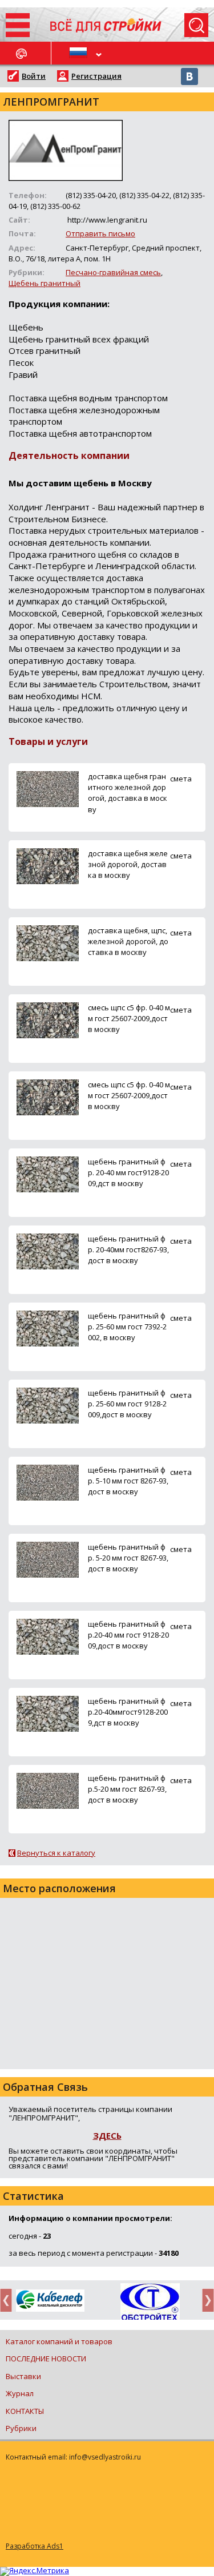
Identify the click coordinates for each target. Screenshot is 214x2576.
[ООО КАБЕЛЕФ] (50, 2301)
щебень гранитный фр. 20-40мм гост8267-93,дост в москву (128, 1249)
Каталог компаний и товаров (59, 2341)
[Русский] (79, 53)
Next (205, 2300)
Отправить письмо (100, 233)
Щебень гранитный (45, 283)
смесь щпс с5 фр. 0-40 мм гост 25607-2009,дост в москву (129, 1018)
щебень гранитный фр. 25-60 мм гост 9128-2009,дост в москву (127, 1404)
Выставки (23, 2376)
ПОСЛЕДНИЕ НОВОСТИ (46, 2359)
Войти (34, 76)
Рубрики (21, 2428)
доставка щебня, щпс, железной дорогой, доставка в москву (128, 941)
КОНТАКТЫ (25, 2411)
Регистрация (96, 76)
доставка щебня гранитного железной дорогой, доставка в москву (128, 793)
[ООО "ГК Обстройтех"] (150, 2303)
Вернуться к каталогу (56, 1853)
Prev (9, 2300)
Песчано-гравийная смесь (113, 272)
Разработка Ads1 (35, 2546)
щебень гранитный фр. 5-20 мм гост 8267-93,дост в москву (128, 1558)
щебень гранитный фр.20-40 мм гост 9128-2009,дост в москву (128, 1635)
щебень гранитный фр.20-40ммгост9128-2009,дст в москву (128, 1712)
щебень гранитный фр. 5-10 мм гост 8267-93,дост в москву (128, 1481)
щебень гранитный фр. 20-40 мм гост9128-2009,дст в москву (128, 1172)
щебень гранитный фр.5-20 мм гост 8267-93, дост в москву (127, 1789)
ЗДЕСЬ (107, 2135)
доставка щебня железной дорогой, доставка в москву (128, 864)
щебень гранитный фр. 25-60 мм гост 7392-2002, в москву (127, 1327)
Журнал (20, 2393)
